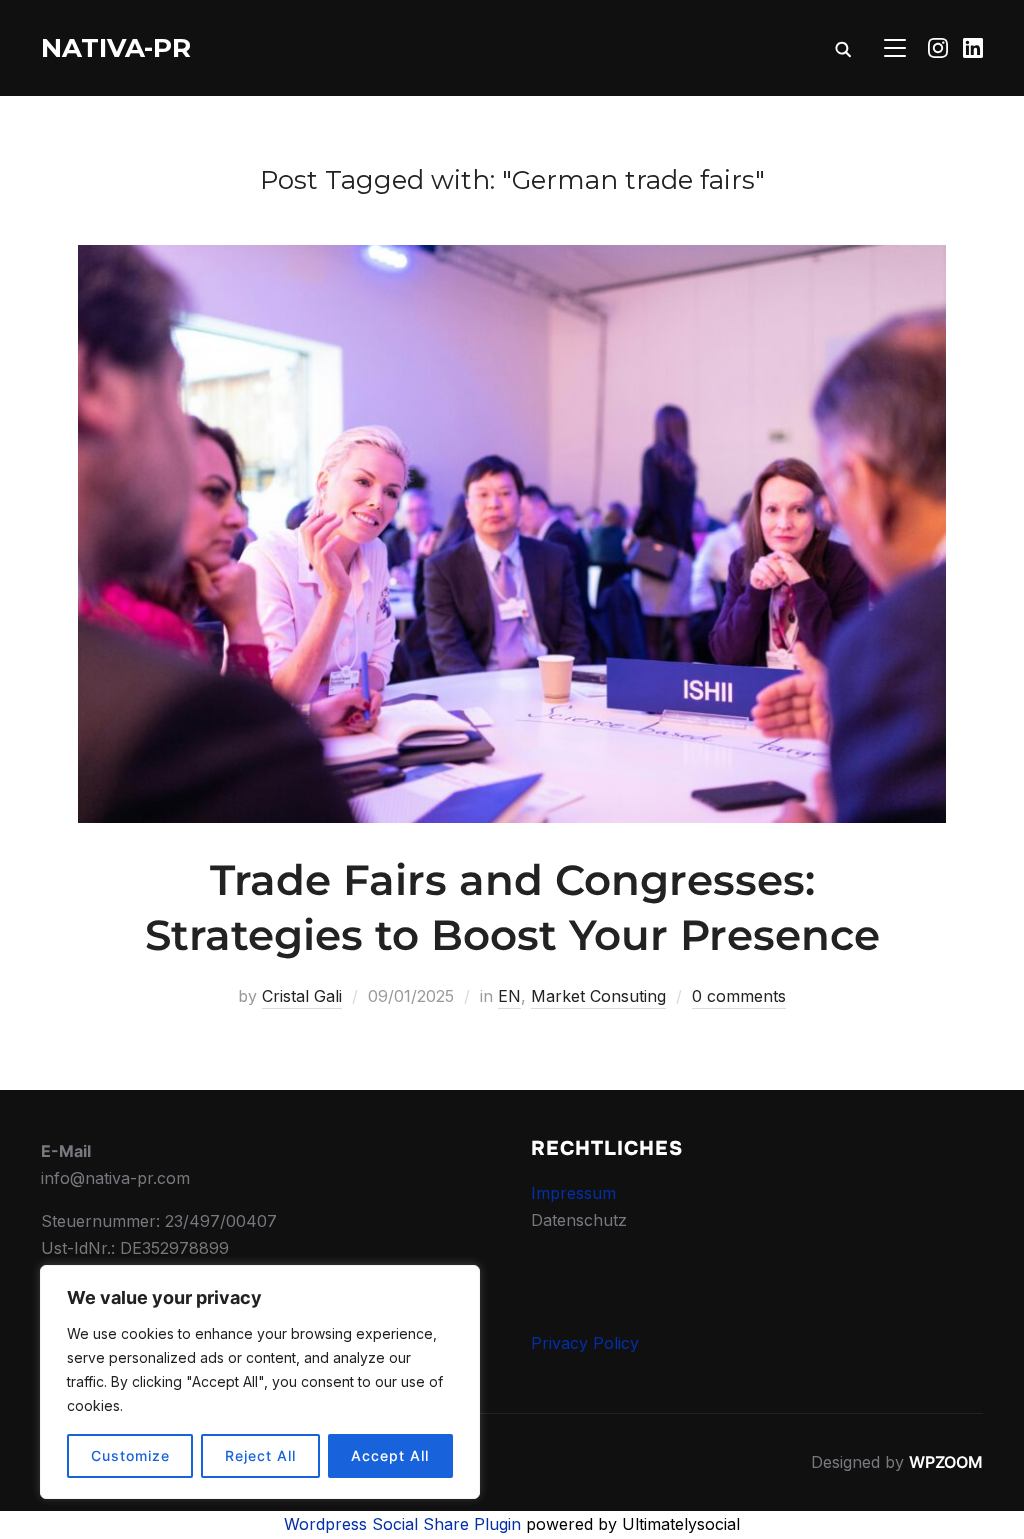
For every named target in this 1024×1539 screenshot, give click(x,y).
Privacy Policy (585, 1343)
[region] (260, 1382)
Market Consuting (598, 996)
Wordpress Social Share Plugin (405, 1524)
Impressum (573, 1193)
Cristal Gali (302, 996)
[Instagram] (938, 48)
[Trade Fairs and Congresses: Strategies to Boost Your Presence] (512, 258)
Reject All (260, 1455)
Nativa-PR (116, 48)
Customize (130, 1455)
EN (509, 996)
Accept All (390, 1455)
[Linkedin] (973, 48)
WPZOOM (946, 1462)
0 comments (739, 996)
